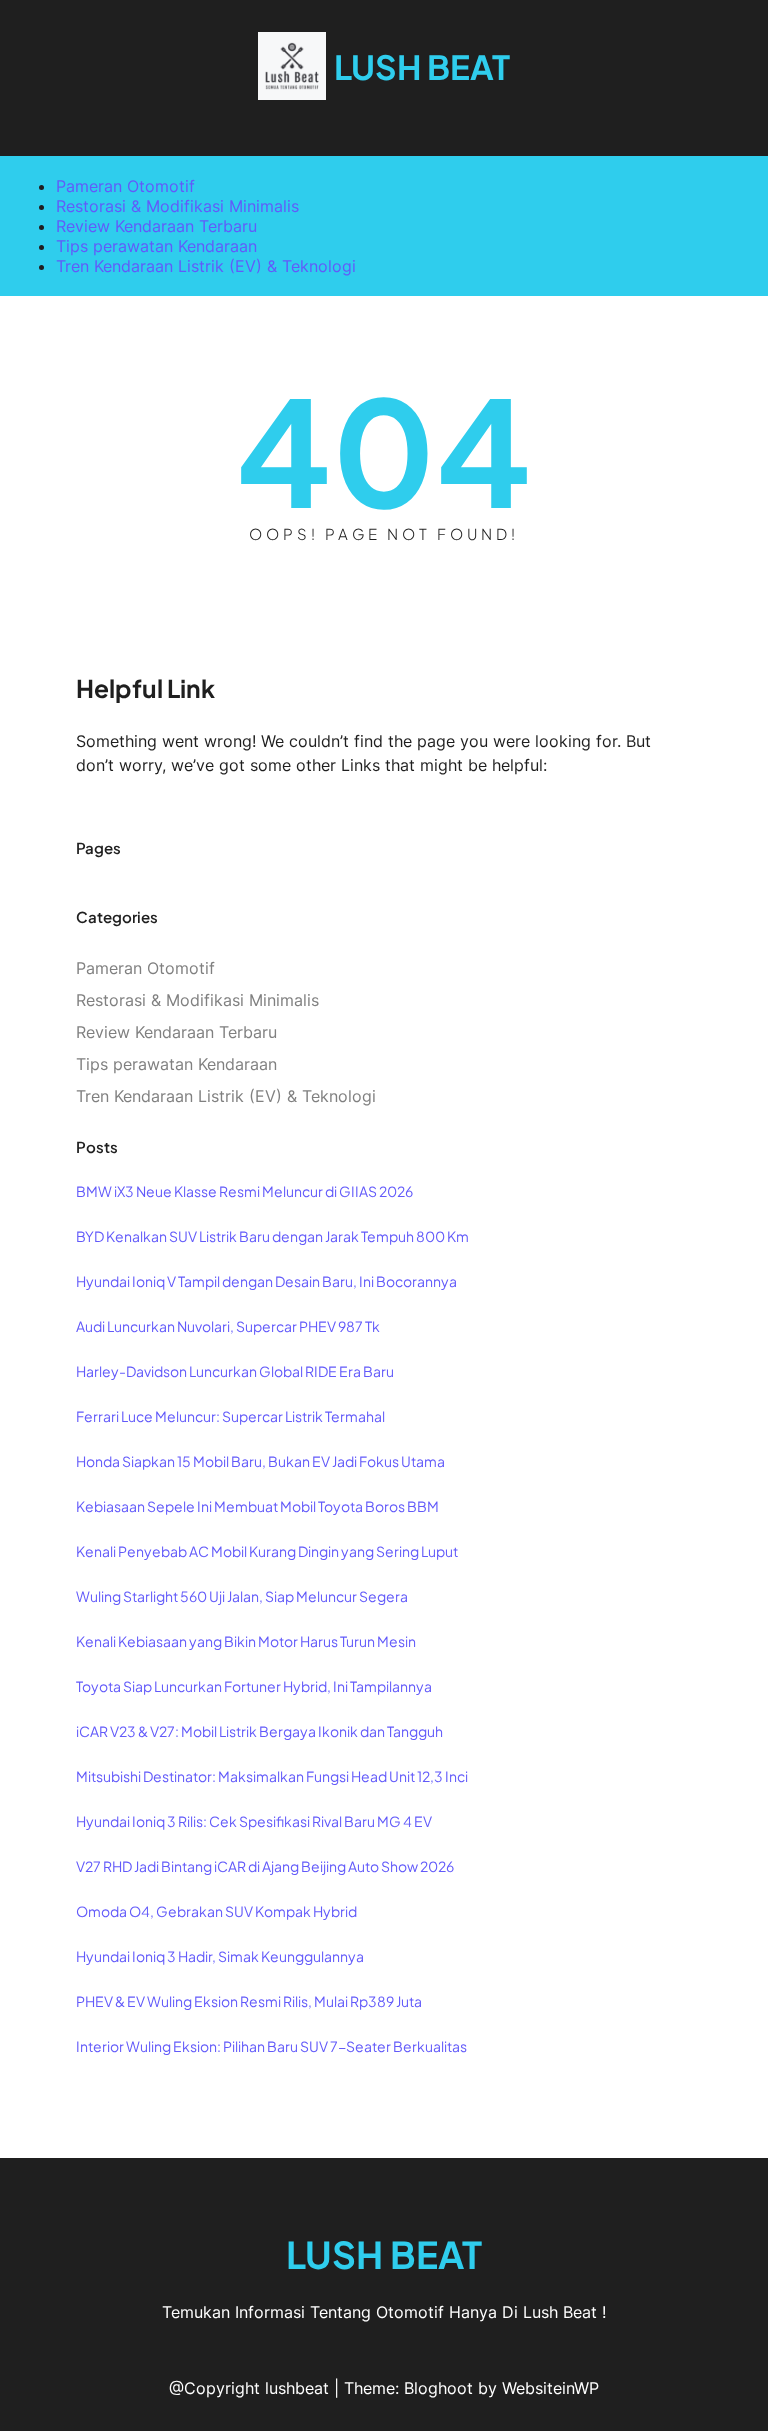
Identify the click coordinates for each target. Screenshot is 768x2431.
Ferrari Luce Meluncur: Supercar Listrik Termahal (230, 1416)
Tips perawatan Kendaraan (156, 246)
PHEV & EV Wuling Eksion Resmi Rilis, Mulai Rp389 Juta (249, 2001)
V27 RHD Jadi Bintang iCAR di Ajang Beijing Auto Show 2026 (265, 1866)
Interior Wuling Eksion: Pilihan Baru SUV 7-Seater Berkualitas (271, 2046)
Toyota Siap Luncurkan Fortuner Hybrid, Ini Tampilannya (254, 1686)
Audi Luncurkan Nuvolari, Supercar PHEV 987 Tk (228, 1326)
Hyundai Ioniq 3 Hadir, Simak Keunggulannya (220, 1956)
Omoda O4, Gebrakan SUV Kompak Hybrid (216, 1911)
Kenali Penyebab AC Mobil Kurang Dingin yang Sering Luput (267, 1551)
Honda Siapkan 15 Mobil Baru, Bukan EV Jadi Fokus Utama (260, 1461)
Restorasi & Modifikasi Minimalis (177, 206)
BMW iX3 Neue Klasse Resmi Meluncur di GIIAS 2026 (244, 1191)
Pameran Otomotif (125, 186)
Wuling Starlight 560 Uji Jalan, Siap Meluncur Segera (242, 1596)
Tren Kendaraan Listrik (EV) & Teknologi (206, 266)
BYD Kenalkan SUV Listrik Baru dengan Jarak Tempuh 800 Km (272, 1236)
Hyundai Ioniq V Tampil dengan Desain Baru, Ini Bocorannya (266, 1281)
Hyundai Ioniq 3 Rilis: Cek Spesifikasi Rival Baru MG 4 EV (254, 1821)
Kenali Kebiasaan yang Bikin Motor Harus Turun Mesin (246, 1641)
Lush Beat (422, 66)
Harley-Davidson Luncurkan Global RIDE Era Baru (235, 1371)
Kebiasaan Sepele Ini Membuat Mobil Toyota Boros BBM (257, 1506)
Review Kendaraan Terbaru (156, 226)
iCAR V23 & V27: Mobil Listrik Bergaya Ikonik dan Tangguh (259, 1731)
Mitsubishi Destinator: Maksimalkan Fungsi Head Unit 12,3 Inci (272, 1776)
